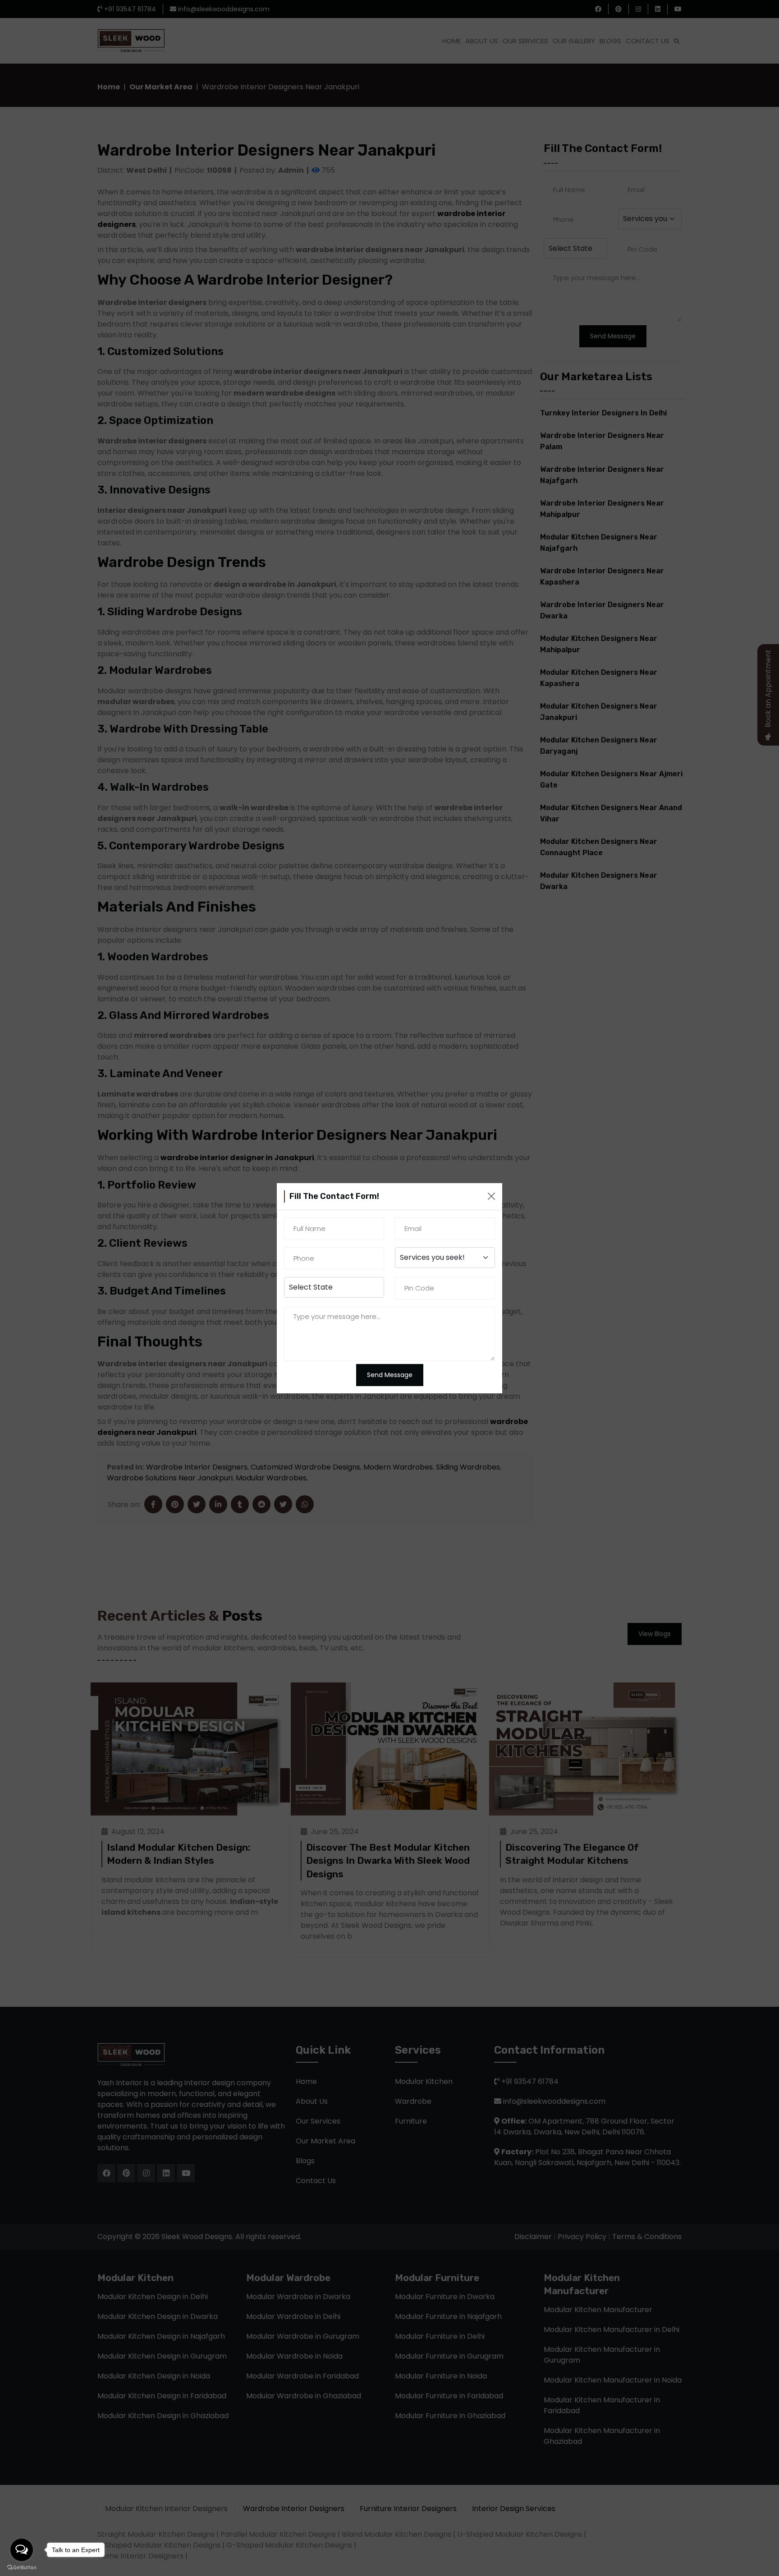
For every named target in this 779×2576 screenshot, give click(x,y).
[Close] (491, 1196)
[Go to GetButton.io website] (22, 2567)
